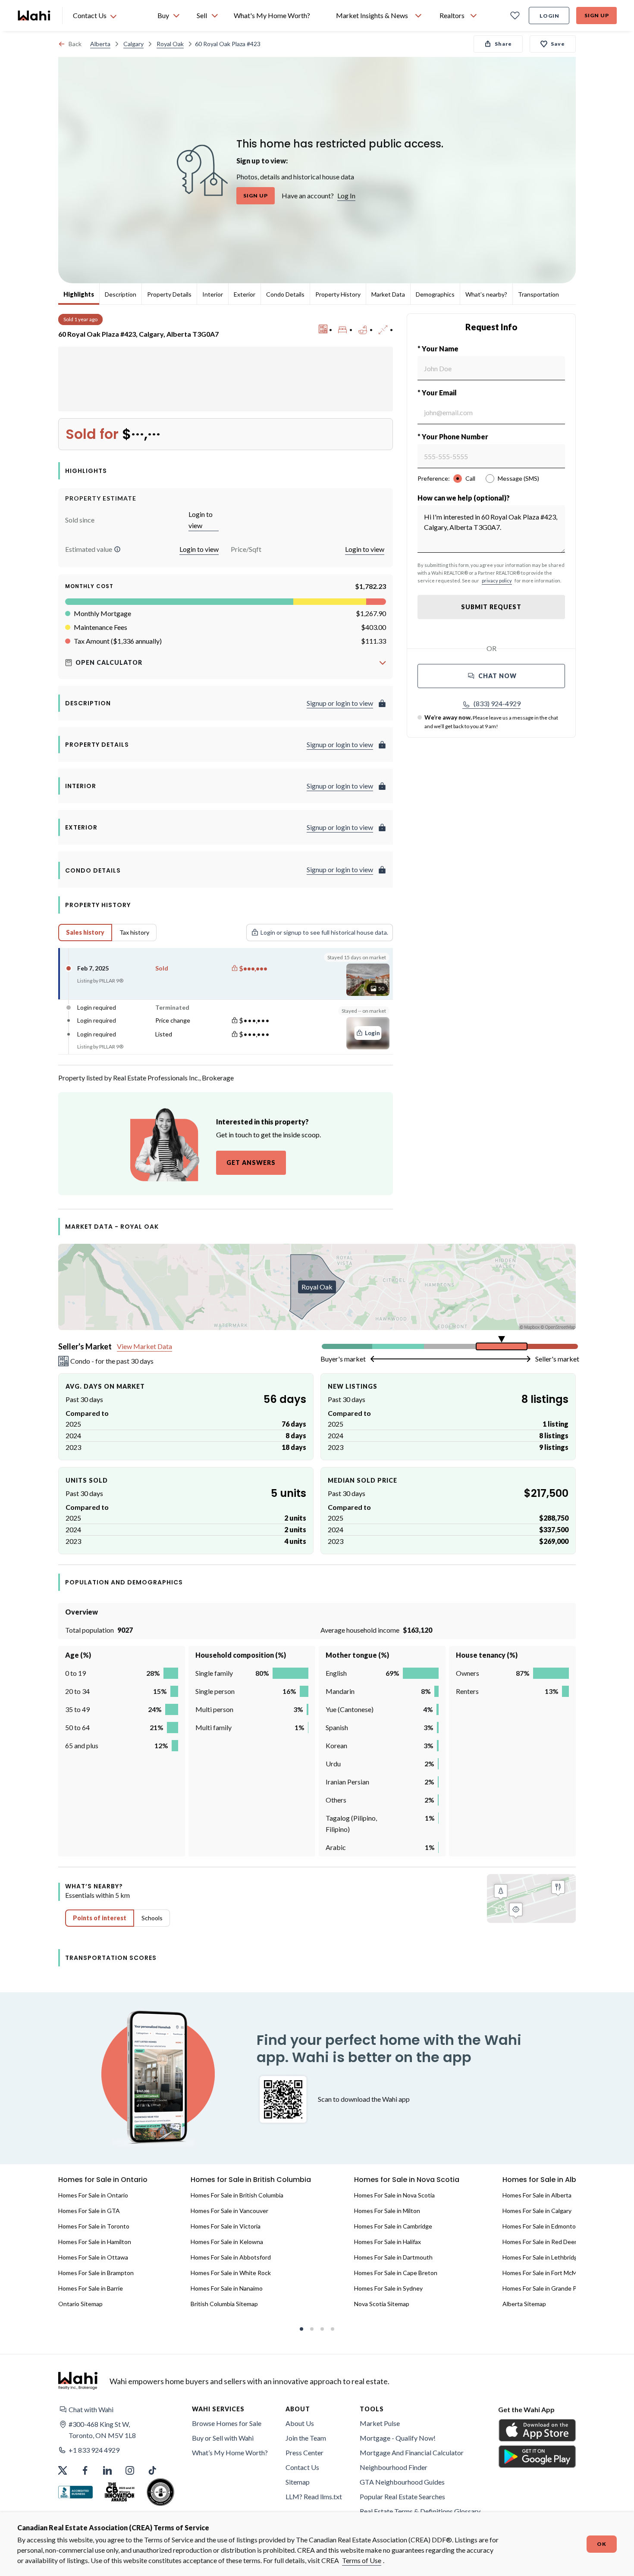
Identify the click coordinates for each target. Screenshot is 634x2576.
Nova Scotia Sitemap (382, 2304)
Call (470, 478)
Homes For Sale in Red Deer (540, 2242)
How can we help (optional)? (464, 498)
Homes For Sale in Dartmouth (393, 2257)
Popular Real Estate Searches (402, 2496)
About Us (300, 2423)
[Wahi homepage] (35, 16)
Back (75, 44)
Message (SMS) (518, 478)
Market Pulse (380, 2423)
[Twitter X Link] (63, 2470)
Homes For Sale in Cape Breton (396, 2273)
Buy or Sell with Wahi (223, 2438)
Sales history (85, 932)
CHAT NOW (497, 676)
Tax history (134, 932)
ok (602, 2544)
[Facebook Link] (85, 2470)
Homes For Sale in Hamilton (95, 2242)
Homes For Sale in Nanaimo (227, 2288)
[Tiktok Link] (152, 2470)
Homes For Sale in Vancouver (229, 2211)
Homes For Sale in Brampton (96, 2273)
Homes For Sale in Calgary (537, 2211)
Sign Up (597, 15)
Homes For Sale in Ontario (93, 2195)
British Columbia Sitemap (224, 2304)
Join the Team (306, 2438)
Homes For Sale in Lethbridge (542, 2257)
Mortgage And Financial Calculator (412, 2452)
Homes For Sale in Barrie (91, 2288)
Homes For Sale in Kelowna (227, 2242)
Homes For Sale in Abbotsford (231, 2257)
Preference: (434, 478)
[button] (117, 549)
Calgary (133, 44)
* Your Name (438, 349)
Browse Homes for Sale (227, 2423)
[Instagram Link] (130, 2470)
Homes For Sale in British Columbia (237, 2195)
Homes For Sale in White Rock (231, 2273)
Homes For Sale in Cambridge (393, 2226)
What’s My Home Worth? (230, 2452)
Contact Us (302, 2467)
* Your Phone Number (453, 437)
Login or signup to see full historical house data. (324, 932)
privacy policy (497, 581)
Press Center (304, 2452)
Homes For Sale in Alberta (537, 2195)
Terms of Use (362, 2560)
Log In (346, 196)
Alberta (100, 44)
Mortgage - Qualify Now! (398, 2438)
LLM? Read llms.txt (314, 2496)
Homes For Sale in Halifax (388, 2242)
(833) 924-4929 (497, 703)
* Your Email (437, 393)
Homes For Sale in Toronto (94, 2226)
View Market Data (144, 1346)
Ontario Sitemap (80, 2304)
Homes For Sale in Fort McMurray (547, 2273)
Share (503, 44)
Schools (152, 1918)
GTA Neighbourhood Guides (402, 2482)
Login (549, 16)
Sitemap (298, 2482)
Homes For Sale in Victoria (226, 2226)
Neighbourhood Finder (394, 2467)
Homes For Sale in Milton (387, 2211)
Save (558, 44)
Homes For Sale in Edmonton (541, 2226)
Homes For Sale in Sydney (388, 2288)
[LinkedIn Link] (107, 2470)
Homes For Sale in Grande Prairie (546, 2288)
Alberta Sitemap (524, 2304)
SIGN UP (256, 196)
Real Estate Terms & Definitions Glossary (420, 2511)
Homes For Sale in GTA (89, 2211)
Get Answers (251, 1163)
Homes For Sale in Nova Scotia (394, 2195)
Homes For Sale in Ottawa (93, 2257)
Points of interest (100, 1918)
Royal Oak (170, 44)
